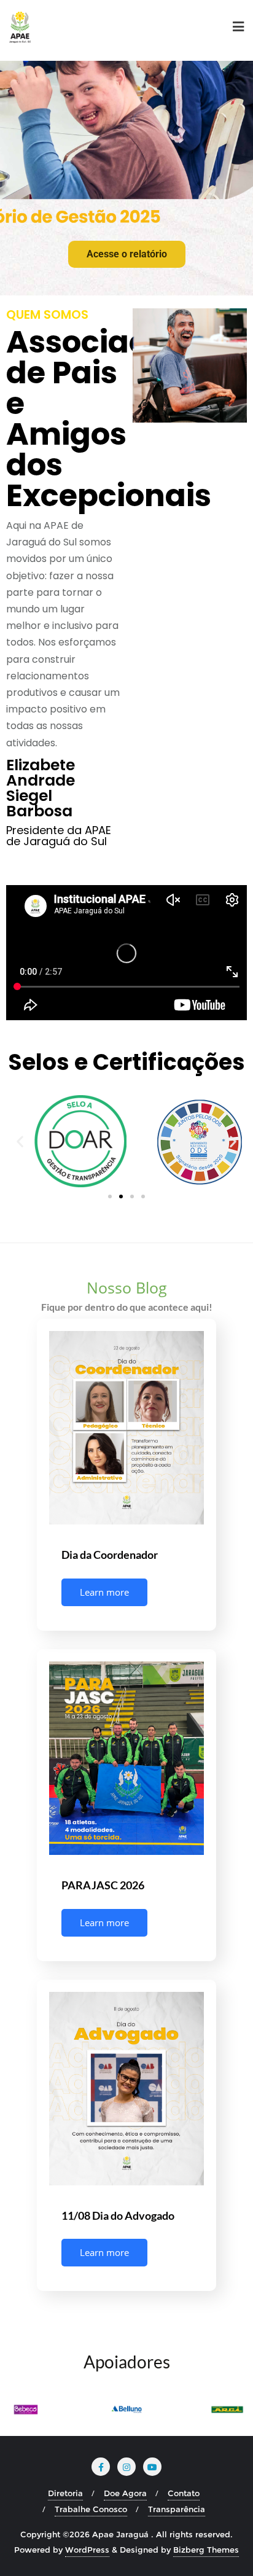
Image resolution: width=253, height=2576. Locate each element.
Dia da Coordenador (110, 1555)
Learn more (104, 1592)
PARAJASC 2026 (103, 1885)
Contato (184, 2493)
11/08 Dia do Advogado (118, 2215)
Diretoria (65, 2493)
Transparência (177, 2509)
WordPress (87, 2550)
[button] (20, 1142)
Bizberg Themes (206, 2550)
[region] (126, 178)
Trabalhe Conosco (91, 2509)
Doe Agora (125, 2493)
